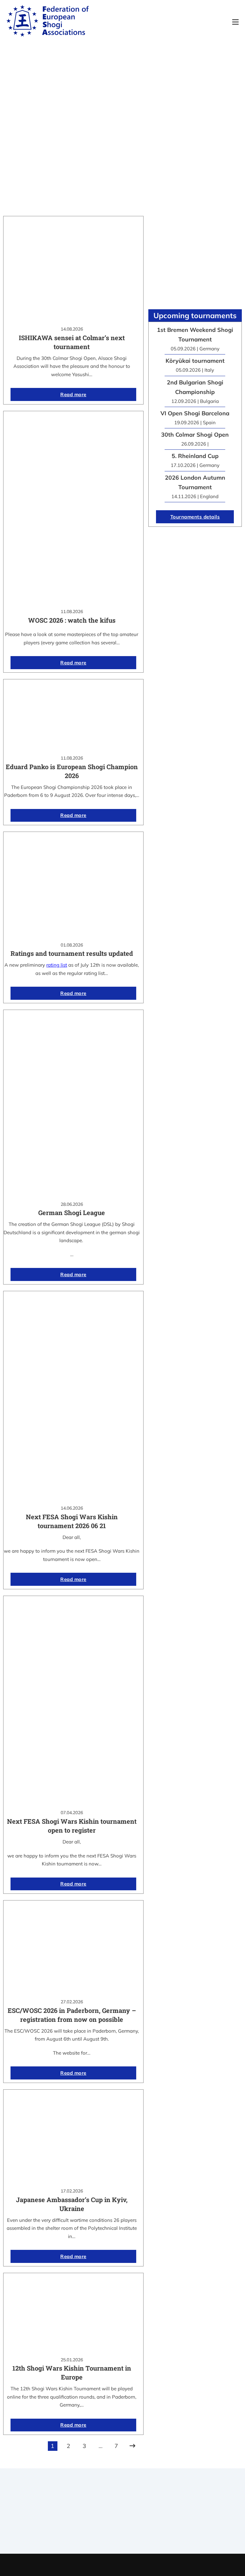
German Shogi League (72, 1213)
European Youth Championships (196, 2530)
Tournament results (208, 2509)
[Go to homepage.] (48, 22)
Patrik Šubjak (144, 2565)
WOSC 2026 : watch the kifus (72, 620)
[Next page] (132, 2446)
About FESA (142, 2505)
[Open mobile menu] (235, 22)
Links (142, 2513)
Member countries (142, 2522)
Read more (73, 394)
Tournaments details (195, 517)
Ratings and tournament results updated (72, 953)
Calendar (208, 2501)
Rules (142, 2530)
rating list (57, 965)
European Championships (208, 2518)
